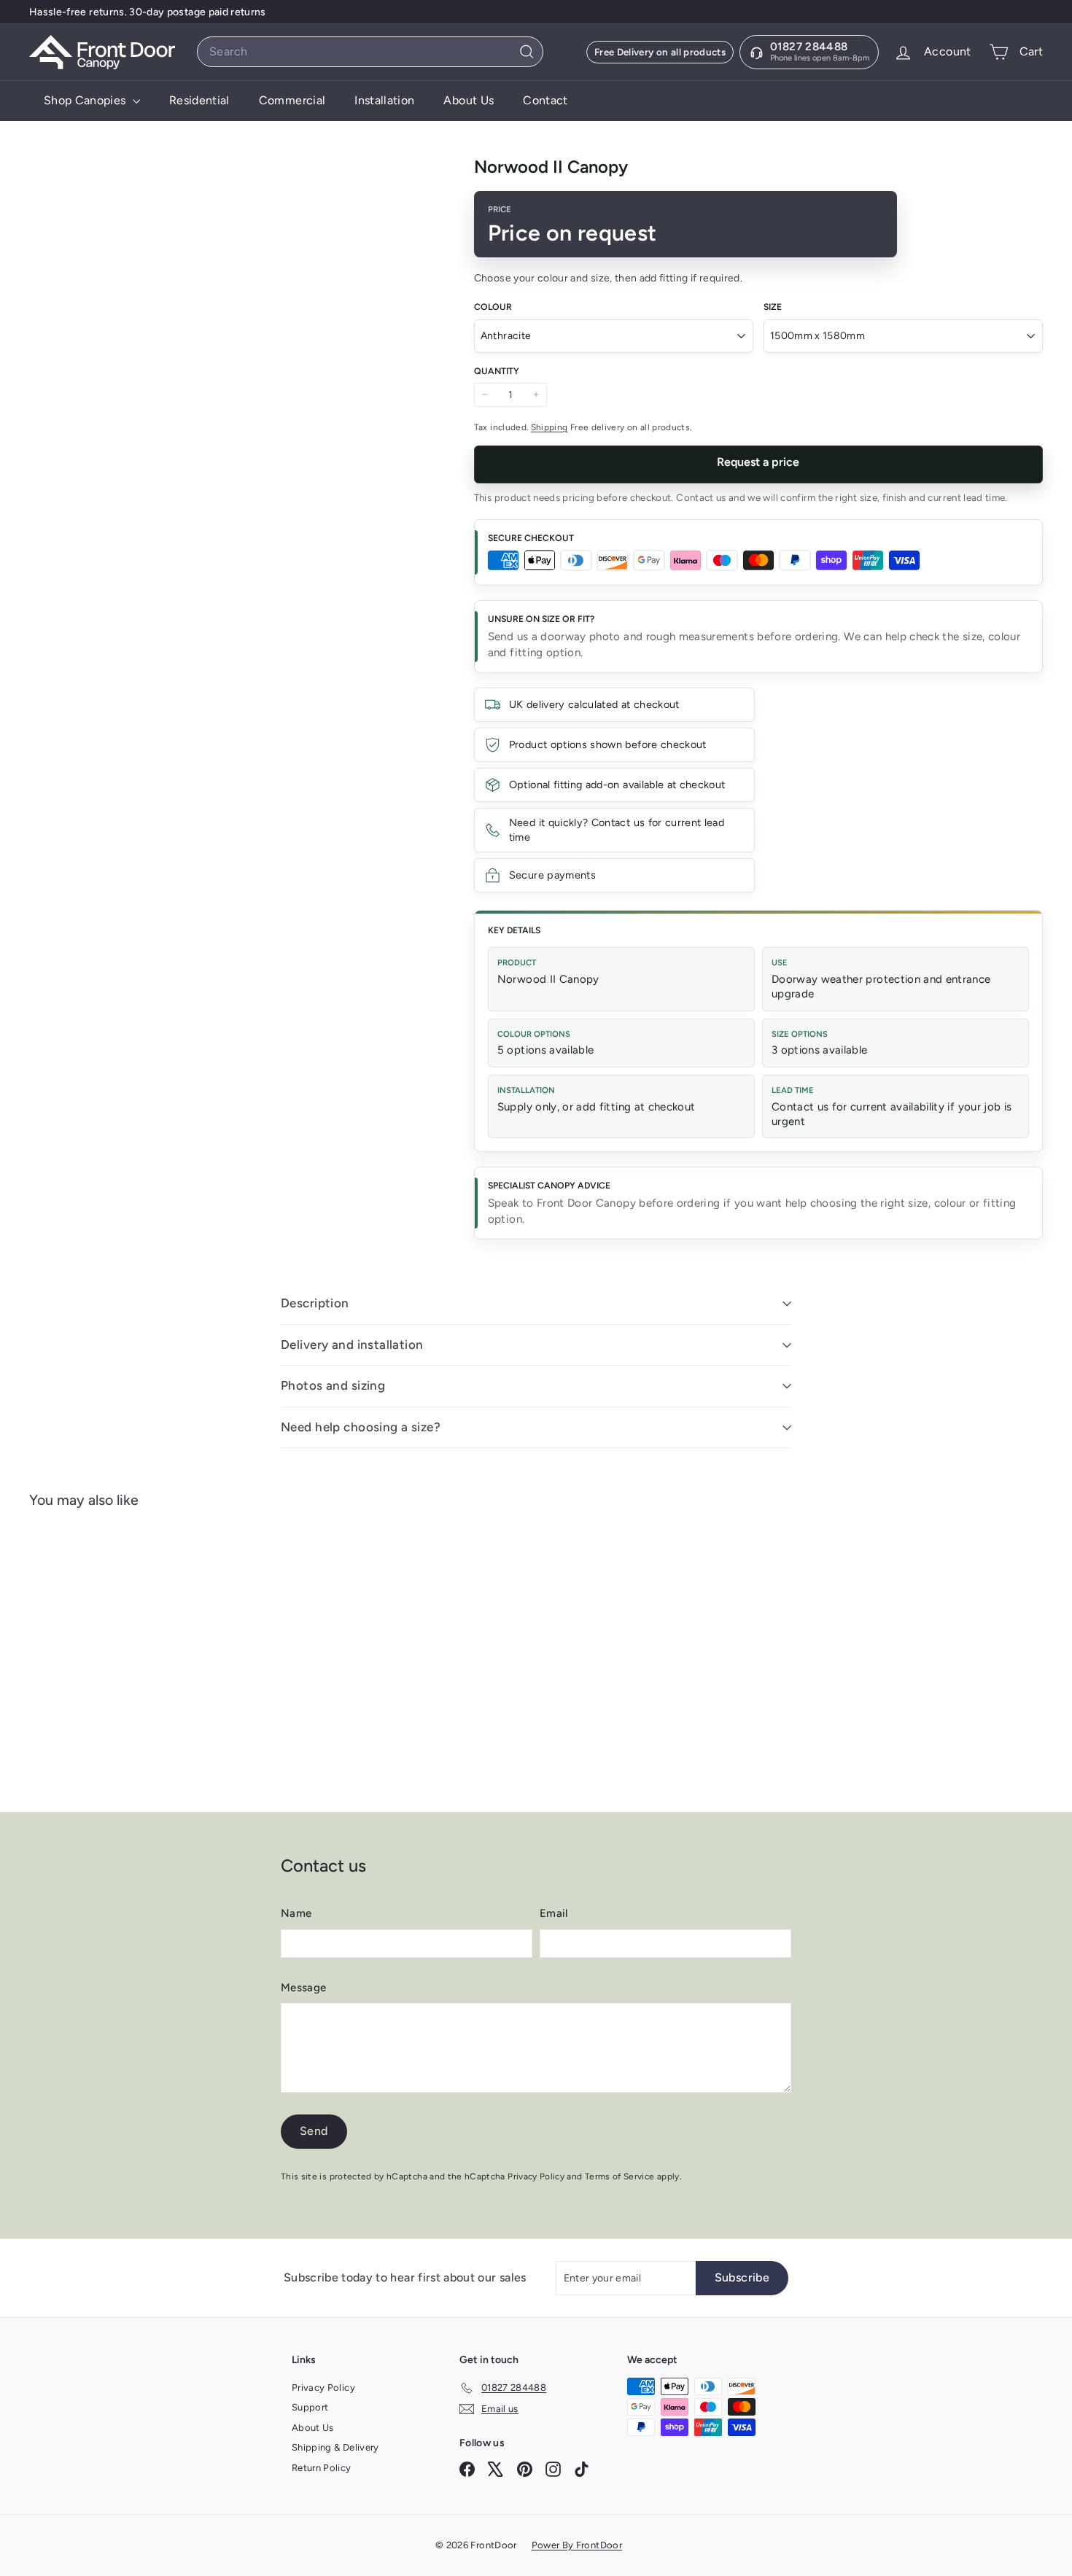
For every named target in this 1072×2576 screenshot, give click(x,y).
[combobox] (370, 52)
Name (296, 1913)
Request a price (758, 462)
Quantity (497, 371)
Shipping (549, 427)
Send (314, 2131)
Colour (493, 307)
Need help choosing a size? (361, 1427)
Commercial (292, 100)
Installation (384, 100)
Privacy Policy (536, 2176)
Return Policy (322, 2468)
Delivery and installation (352, 1345)
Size (773, 307)
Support (310, 2407)
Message (303, 1988)
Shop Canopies (86, 100)
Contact (545, 100)
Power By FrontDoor (577, 2545)
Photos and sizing (333, 1385)
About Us (469, 100)
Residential (199, 100)
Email (554, 1913)
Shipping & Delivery (335, 2447)
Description (315, 1303)
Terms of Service (620, 2176)
